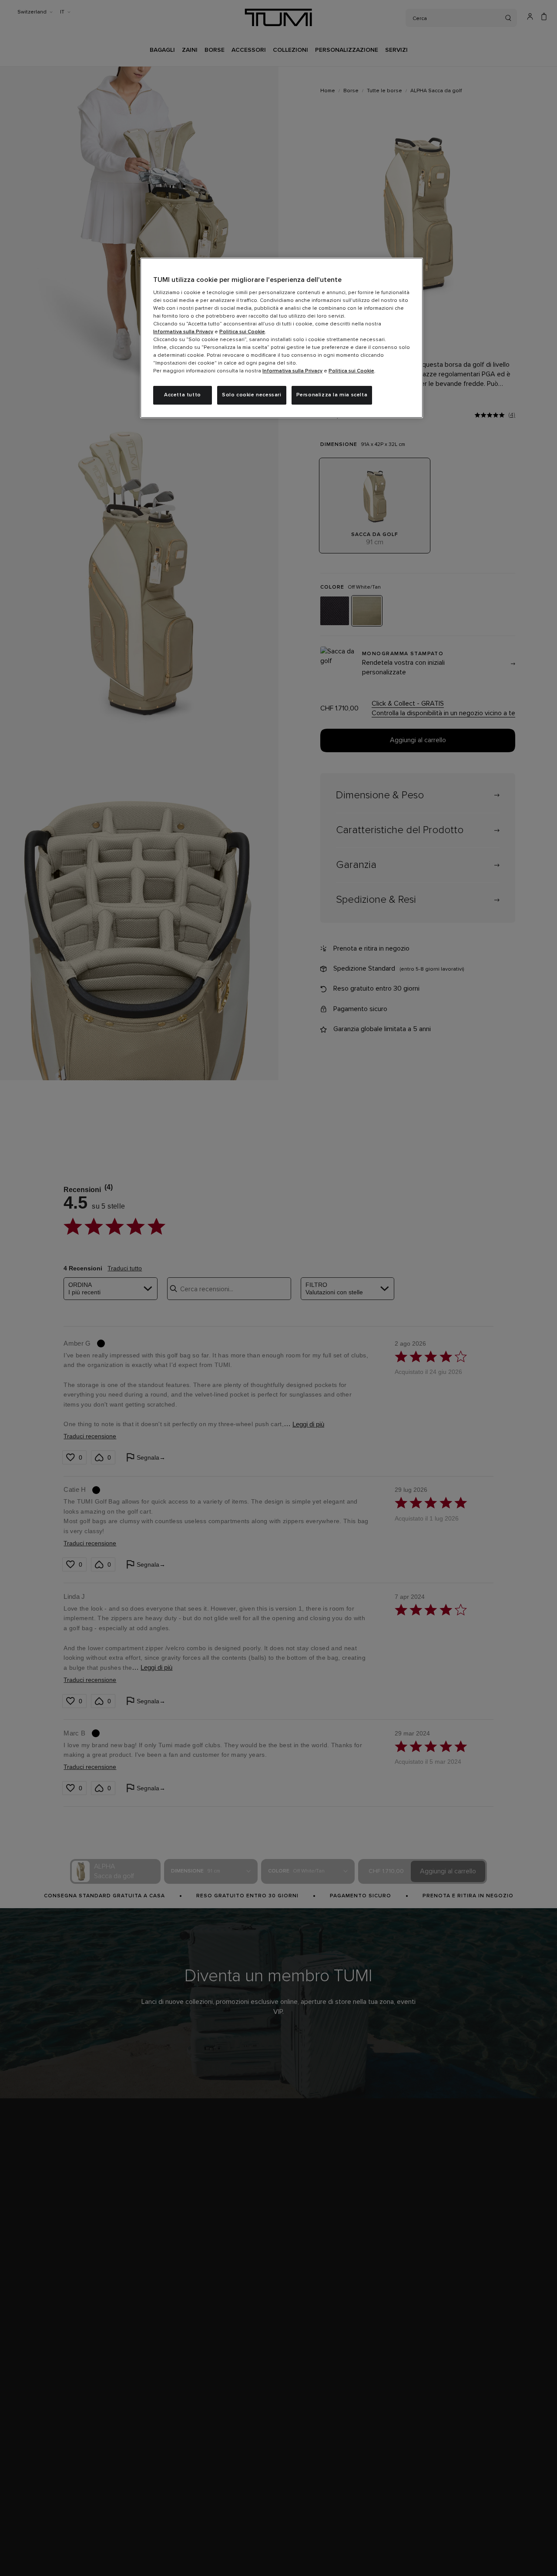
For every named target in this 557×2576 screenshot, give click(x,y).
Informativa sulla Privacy (183, 332)
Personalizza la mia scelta (332, 395)
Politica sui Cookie (242, 332)
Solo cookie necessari (252, 395)
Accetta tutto (183, 395)
